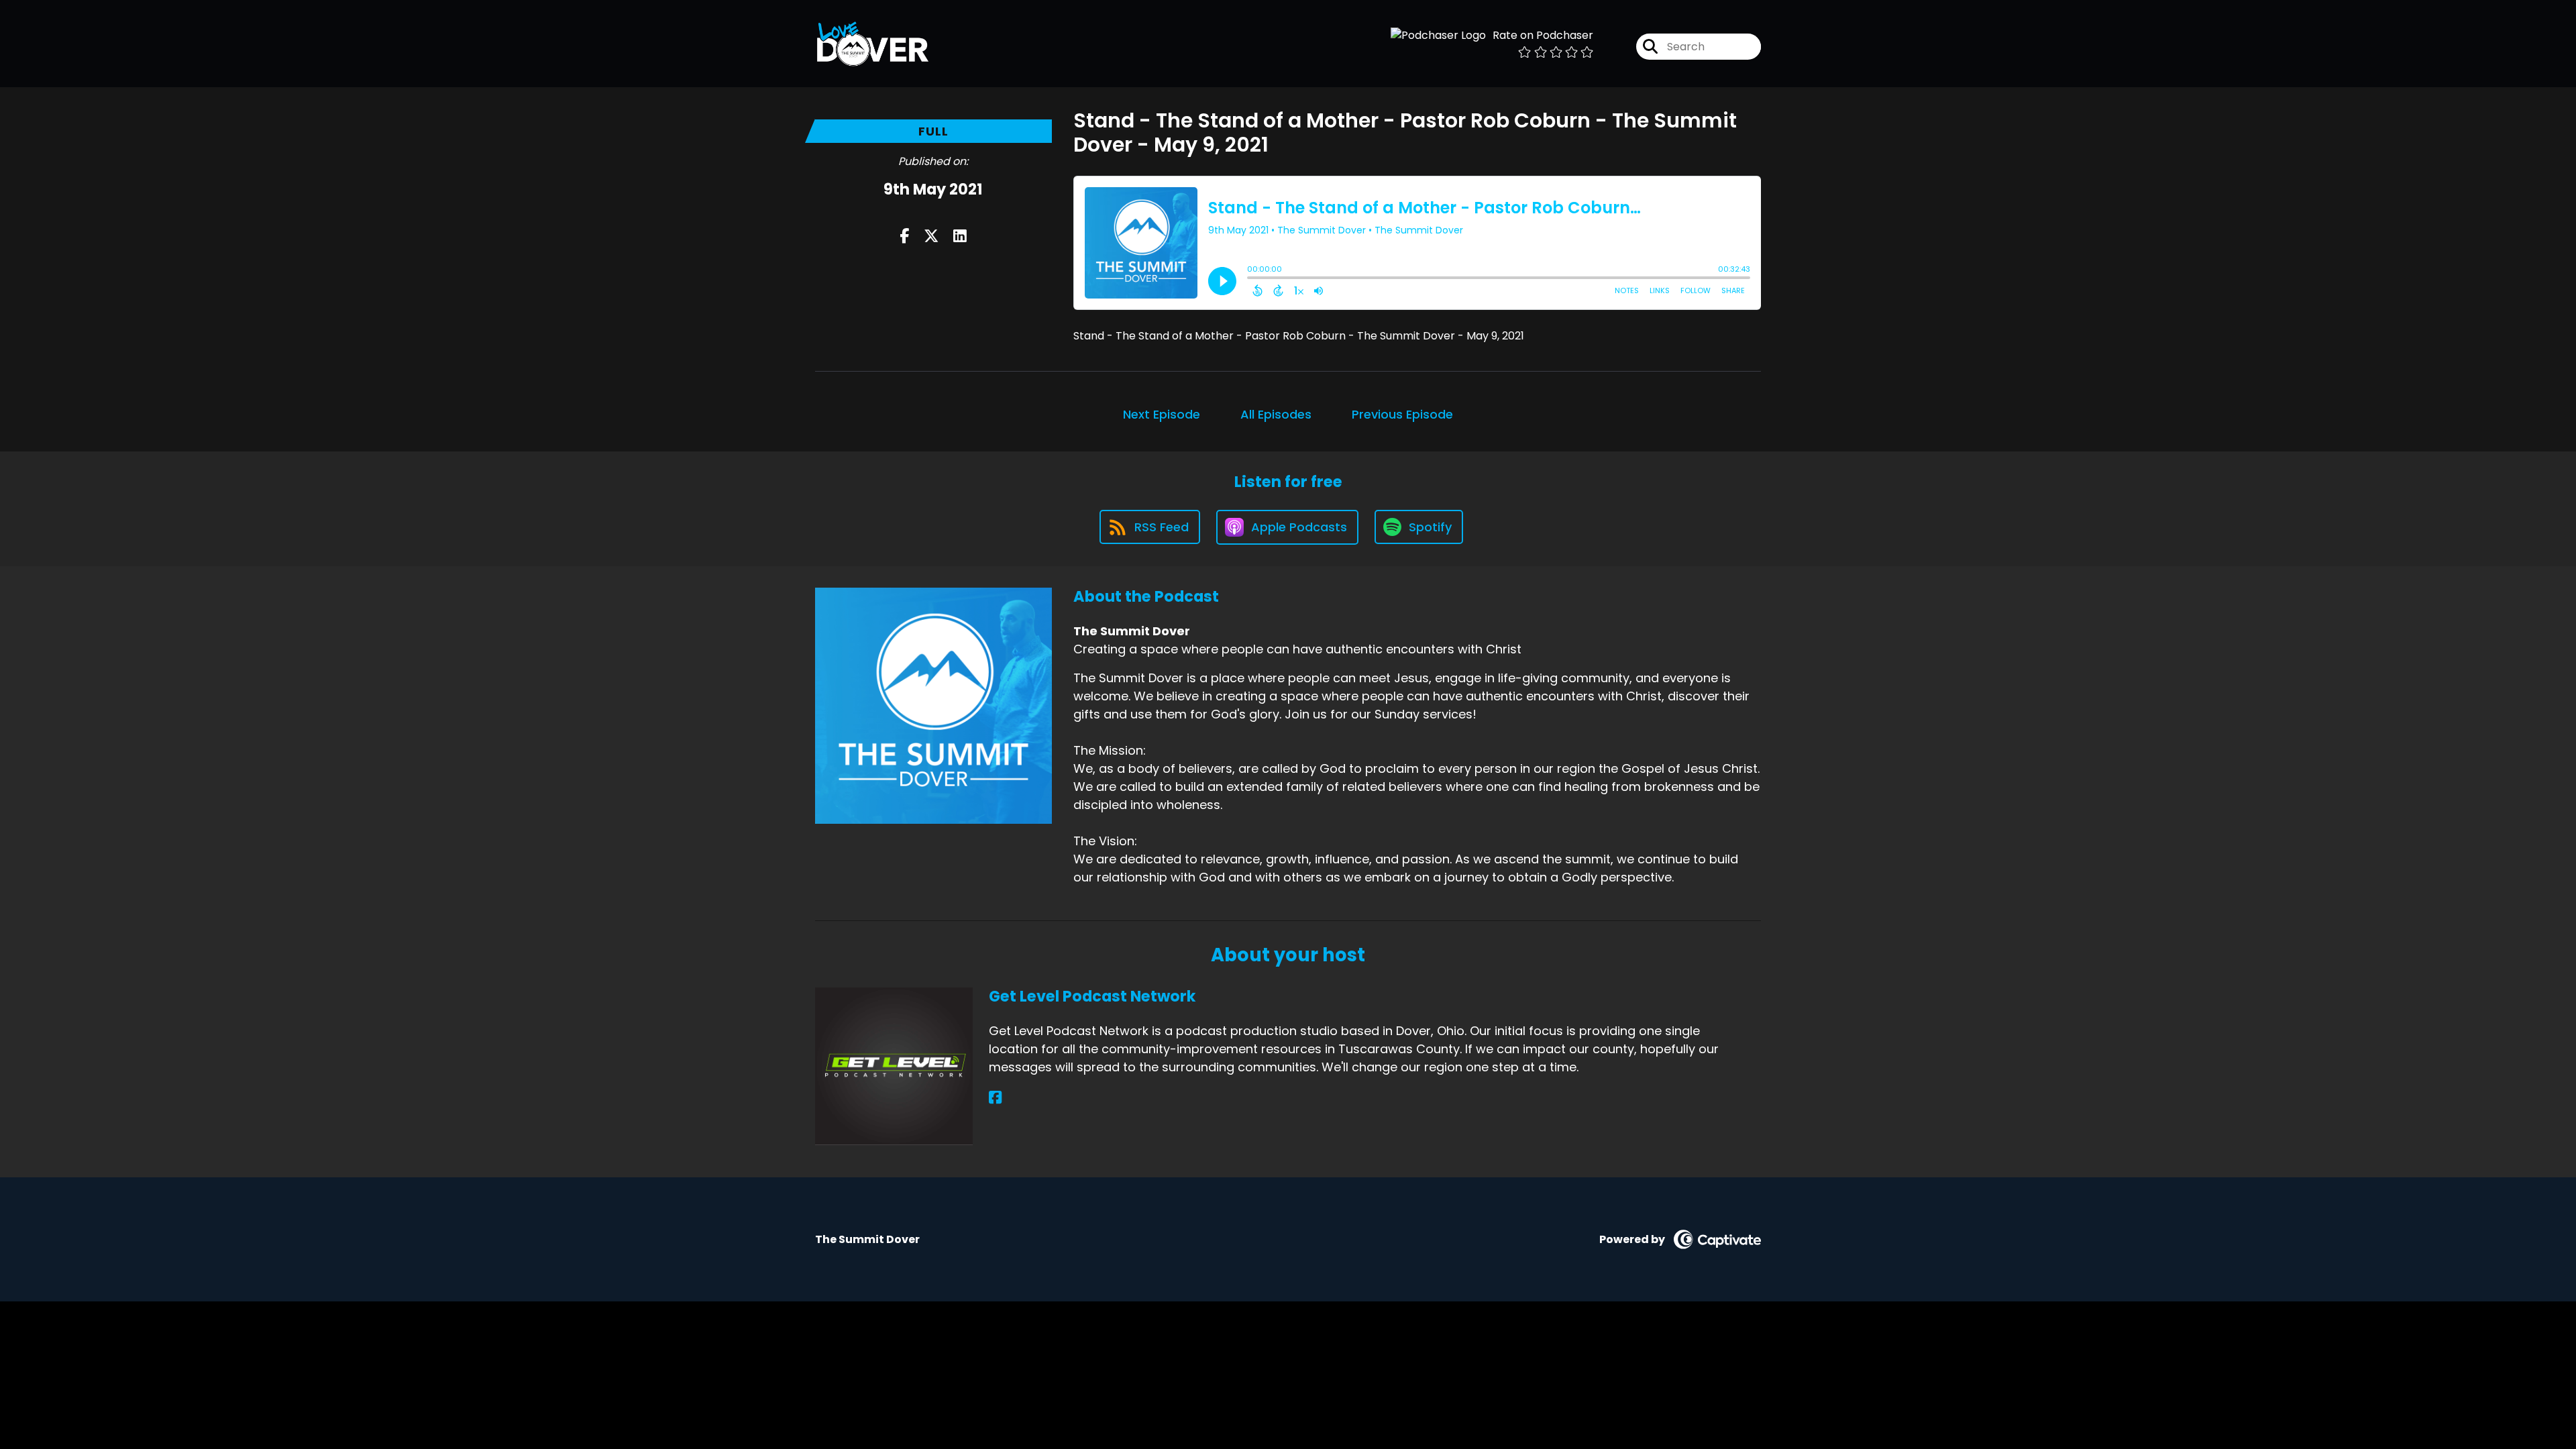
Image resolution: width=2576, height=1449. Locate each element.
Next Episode (1162, 414)
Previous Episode (1402, 414)
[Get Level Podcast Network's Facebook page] (995, 1098)
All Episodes (1276, 414)
